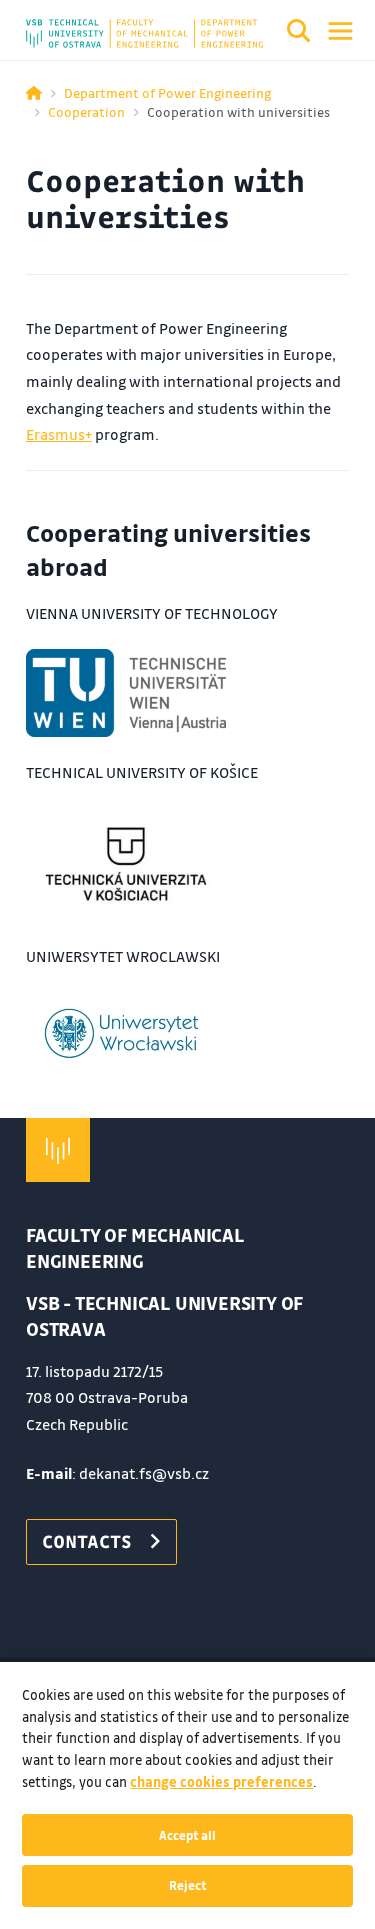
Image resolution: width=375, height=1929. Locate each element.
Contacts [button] (87, 1541)
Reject (188, 1885)
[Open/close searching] (299, 34)
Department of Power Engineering (167, 92)
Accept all (187, 1835)
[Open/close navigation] (340, 31)
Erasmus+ (59, 434)
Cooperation (86, 111)
